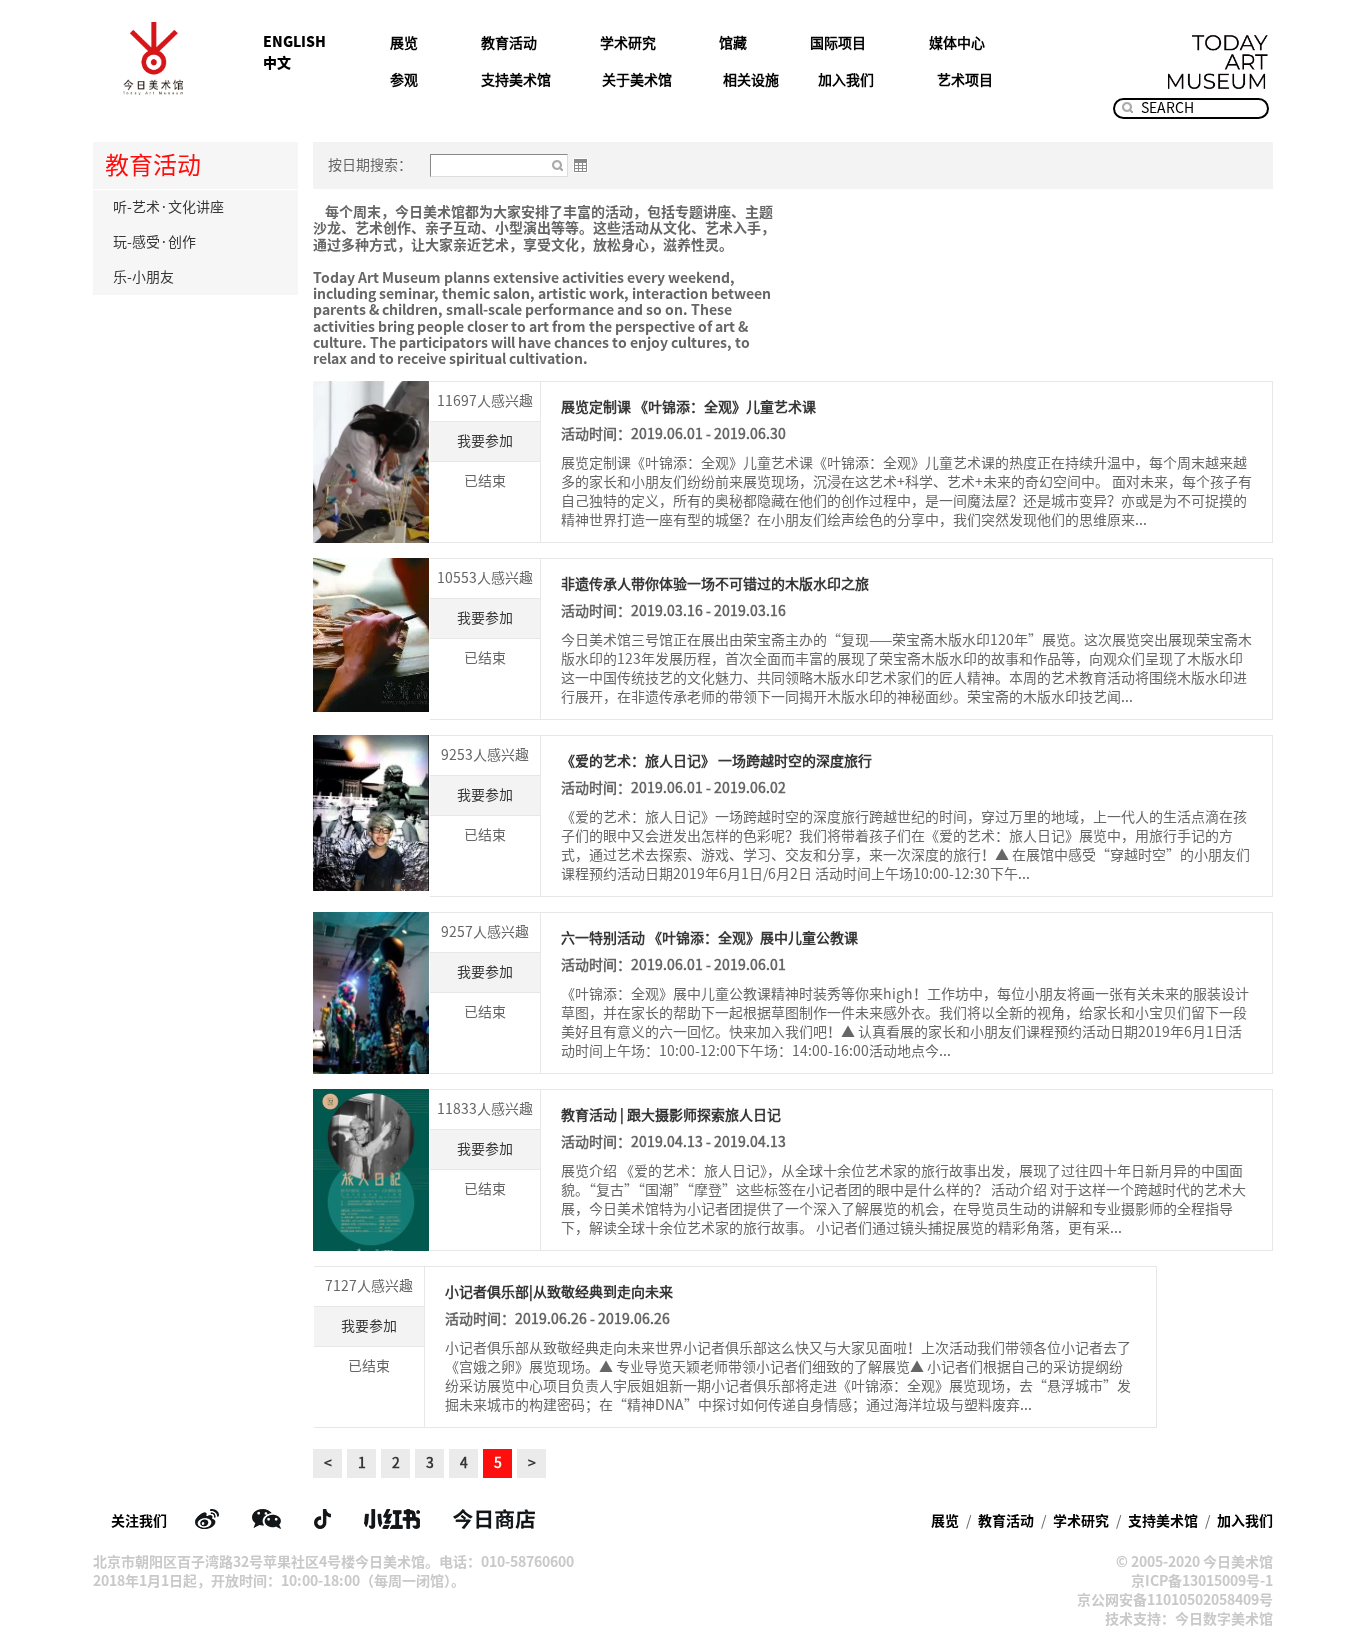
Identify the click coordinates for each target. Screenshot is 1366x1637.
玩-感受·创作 (154, 242)
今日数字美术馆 (1224, 1619)
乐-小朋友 (143, 277)
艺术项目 (965, 80)
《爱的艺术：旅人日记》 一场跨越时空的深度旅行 (716, 761)
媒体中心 (957, 43)
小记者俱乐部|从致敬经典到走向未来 (559, 1292)
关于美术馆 (637, 80)
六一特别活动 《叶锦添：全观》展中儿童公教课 (709, 938)
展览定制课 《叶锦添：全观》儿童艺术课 (688, 407)
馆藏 (733, 43)
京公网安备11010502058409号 (1175, 1600)
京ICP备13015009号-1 (1202, 1581)
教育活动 (509, 43)
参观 (404, 80)
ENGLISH (294, 42)
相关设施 (751, 80)
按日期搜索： (370, 165)
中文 (277, 63)
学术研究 (628, 43)
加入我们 (846, 80)
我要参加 (485, 441)
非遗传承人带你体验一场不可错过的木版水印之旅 (715, 584)
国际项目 (838, 43)
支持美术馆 (516, 80)
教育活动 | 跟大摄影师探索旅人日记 (671, 1115)
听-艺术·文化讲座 (168, 207)
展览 (404, 43)
